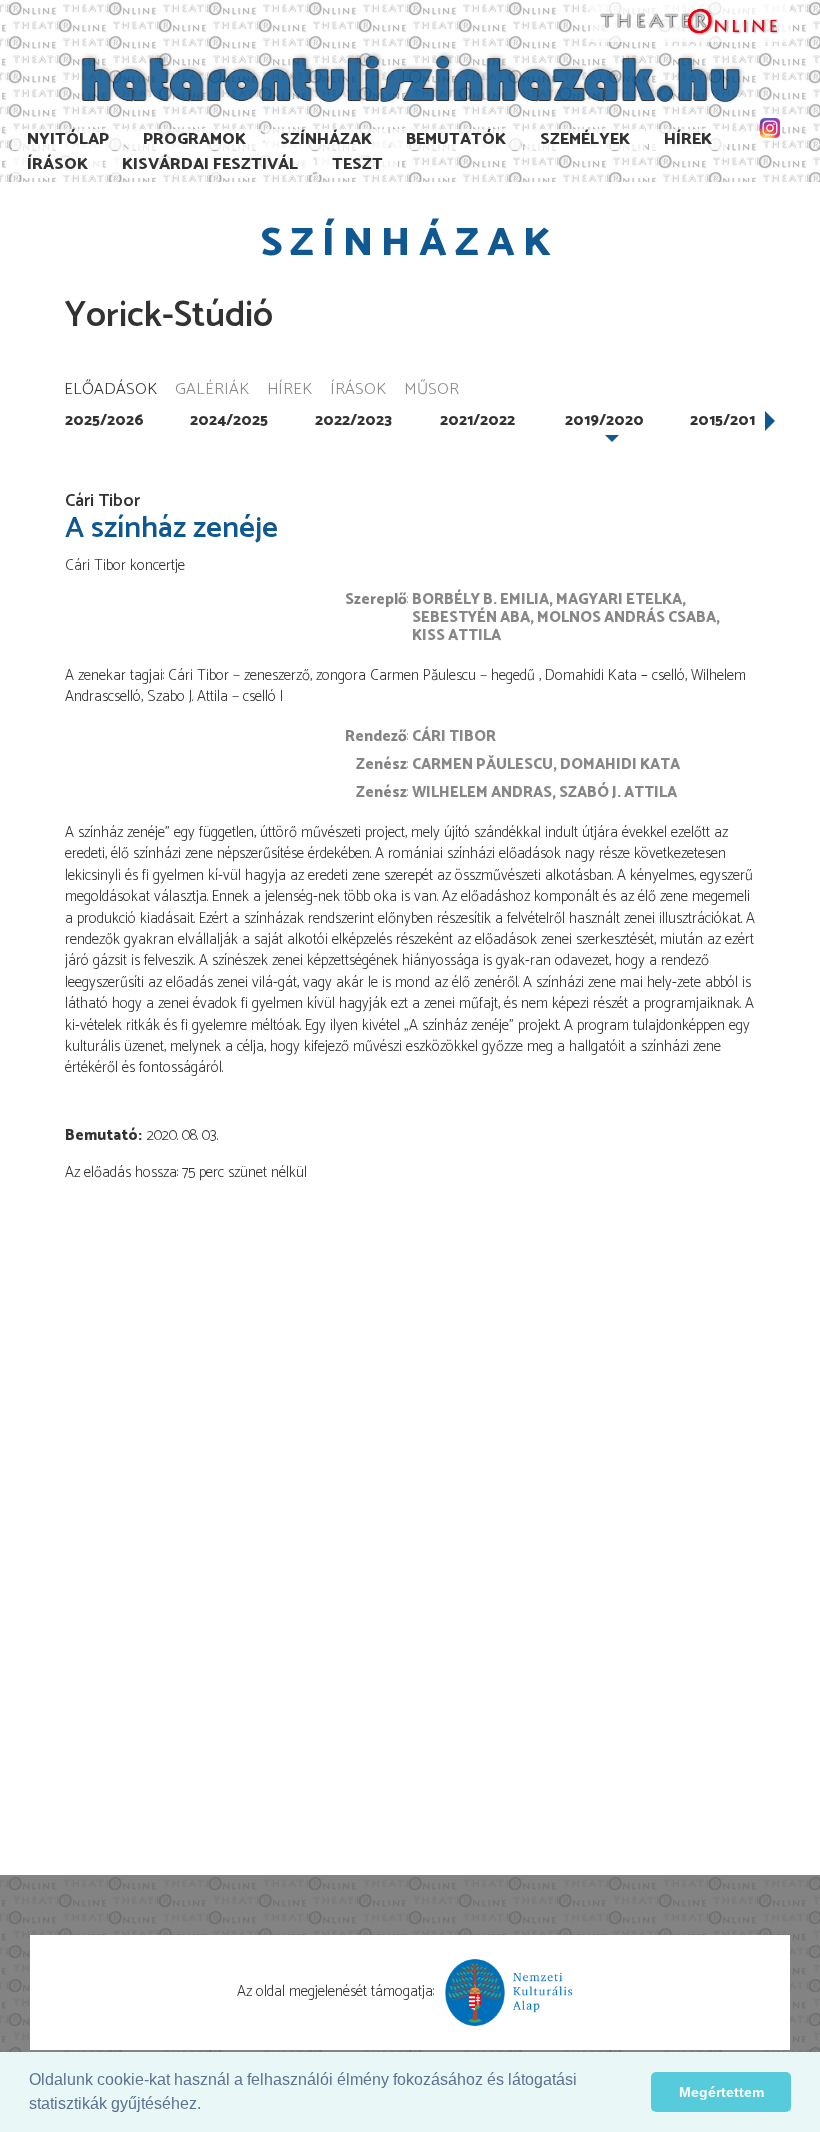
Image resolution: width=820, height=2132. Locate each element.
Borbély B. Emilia (480, 599)
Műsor (431, 390)
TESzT (357, 164)
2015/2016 (727, 420)
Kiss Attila (456, 635)
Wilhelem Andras (482, 792)
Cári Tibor (454, 736)
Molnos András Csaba (626, 617)
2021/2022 (477, 420)
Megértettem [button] (721, 2092)
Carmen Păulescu (482, 764)
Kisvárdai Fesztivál (210, 164)
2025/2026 (104, 420)
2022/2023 (353, 420)
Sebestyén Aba (471, 617)
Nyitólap (68, 139)
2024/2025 (229, 420)
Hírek (688, 139)
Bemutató (101, 1135)
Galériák (212, 390)
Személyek (585, 139)
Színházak (326, 139)
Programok (194, 139)
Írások (57, 164)
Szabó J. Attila (618, 792)
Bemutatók (456, 139)
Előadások (110, 390)
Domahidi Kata (620, 764)
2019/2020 (604, 420)
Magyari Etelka (619, 599)
